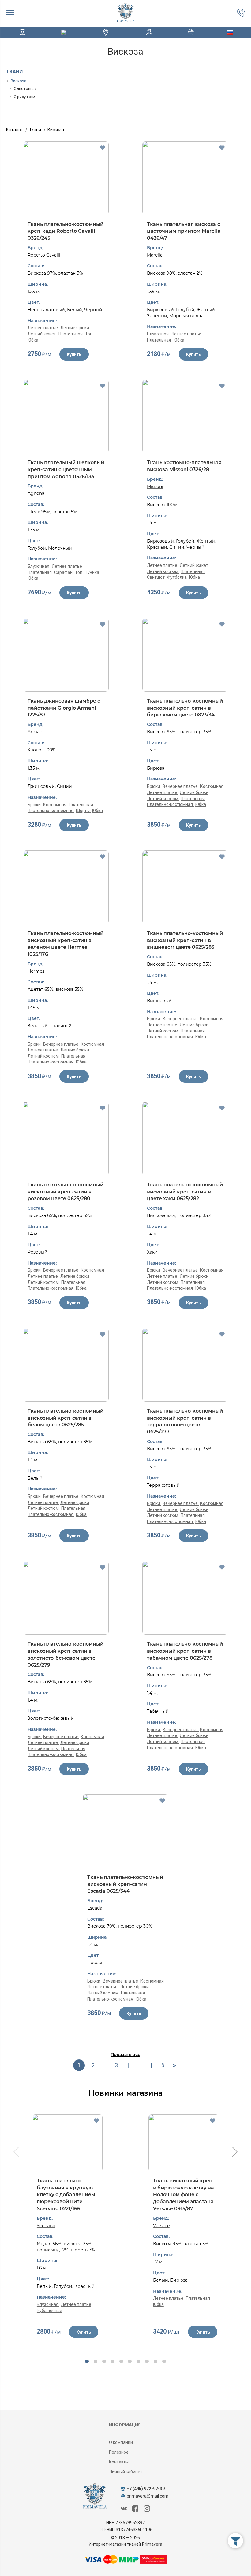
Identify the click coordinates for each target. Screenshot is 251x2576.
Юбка (33, 340)
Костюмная (55, 805)
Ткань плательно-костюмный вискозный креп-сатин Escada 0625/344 (125, 1884)
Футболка (177, 577)
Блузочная (158, 334)
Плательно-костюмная (51, 811)
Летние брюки (75, 328)
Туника (92, 572)
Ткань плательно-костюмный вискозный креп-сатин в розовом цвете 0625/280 (66, 1192)
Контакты (119, 2462)
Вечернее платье (181, 786)
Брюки (35, 805)
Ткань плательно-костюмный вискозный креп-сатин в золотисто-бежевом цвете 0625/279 (66, 1654)
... (140, 2065)
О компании (121, 2442)
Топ (89, 334)
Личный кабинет (126, 2472)
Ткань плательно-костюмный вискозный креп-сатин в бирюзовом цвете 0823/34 (185, 708)
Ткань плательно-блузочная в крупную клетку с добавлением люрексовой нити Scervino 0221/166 (66, 2195)
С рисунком (24, 97)
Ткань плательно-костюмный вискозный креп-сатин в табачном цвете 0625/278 (185, 1651)
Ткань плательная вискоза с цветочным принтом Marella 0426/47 (184, 231)
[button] (87, 2361)
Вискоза (19, 81)
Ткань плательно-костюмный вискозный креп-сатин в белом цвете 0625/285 (66, 1418)
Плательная (71, 334)
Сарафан (64, 572)
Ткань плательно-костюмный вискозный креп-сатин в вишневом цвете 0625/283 (185, 940)
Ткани (14, 72)
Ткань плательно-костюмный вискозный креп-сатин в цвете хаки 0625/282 (185, 1192)
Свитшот (156, 577)
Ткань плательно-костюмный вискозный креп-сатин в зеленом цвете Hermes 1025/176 (66, 944)
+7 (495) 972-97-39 (146, 2489)
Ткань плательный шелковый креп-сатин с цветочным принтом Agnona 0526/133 (66, 469)
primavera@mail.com (148, 2496)
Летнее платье (43, 328)
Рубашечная (49, 2311)
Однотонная (25, 88)
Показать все (125, 2055)
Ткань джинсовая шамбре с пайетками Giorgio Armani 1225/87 (64, 708)
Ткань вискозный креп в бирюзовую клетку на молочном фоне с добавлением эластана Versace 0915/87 (184, 2195)
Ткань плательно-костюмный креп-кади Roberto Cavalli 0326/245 (66, 231)
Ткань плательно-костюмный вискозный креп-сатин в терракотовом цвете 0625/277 (185, 1421)
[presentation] (15, 2153)
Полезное (119, 2452)
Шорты (83, 811)
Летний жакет (42, 334)
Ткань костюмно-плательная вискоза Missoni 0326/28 (184, 466)
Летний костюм (163, 571)
